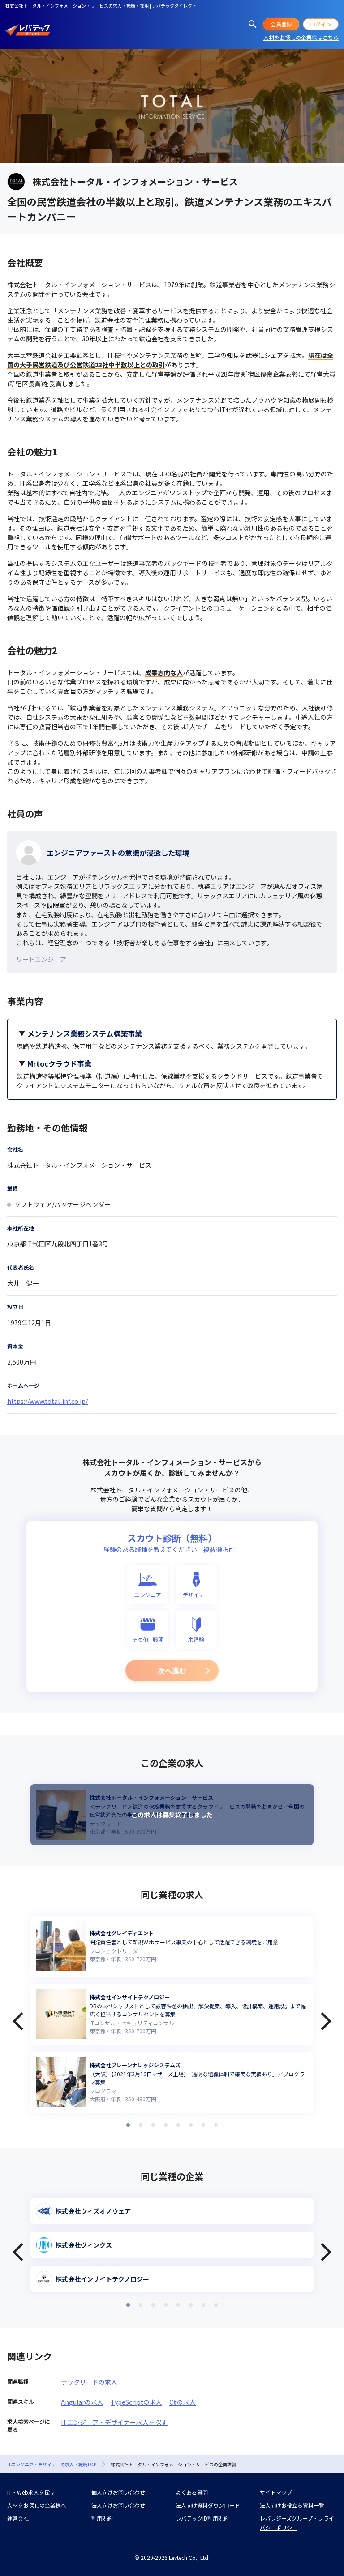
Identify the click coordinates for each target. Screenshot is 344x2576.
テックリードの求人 (89, 2382)
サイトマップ (276, 2492)
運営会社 (18, 2518)
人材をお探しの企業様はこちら (301, 37)
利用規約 (102, 2518)
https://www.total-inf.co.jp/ (47, 1401)
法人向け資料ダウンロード (208, 2505)
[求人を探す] (253, 24)
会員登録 (281, 24)
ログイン (321, 24)
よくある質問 (192, 2492)
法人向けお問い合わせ (118, 2505)
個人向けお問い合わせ (118, 2492)
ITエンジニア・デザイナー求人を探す (114, 2422)
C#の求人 (183, 2402)
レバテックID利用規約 (202, 2518)
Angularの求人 (82, 2402)
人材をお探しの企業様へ (37, 2505)
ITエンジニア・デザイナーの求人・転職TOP (52, 2464)
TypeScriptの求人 (136, 2402)
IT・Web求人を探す (31, 2492)
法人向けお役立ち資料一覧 (292, 2505)
